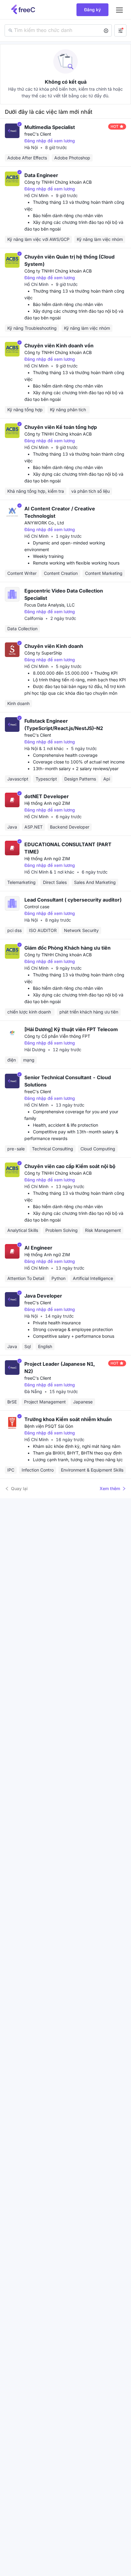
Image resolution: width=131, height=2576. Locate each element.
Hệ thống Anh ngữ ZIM (47, 803)
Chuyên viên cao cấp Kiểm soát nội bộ (70, 1166)
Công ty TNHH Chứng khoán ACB (58, 182)
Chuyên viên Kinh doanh (54, 646)
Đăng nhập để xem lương (50, 141)
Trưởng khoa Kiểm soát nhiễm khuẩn (68, 1419)
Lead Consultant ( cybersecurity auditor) (73, 900)
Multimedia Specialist (50, 127)
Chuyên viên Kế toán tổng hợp (61, 427)
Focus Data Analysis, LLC (50, 605)
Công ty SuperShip (43, 653)
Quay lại (19, 1488)
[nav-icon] (119, 10)
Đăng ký (92, 10)
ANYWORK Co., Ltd (44, 523)
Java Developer (43, 1296)
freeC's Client (38, 134)
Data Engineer (41, 175)
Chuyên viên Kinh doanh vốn (59, 346)
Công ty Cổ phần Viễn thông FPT (57, 1036)
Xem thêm (110, 1488)
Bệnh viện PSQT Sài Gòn (49, 1426)
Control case (37, 907)
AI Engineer (38, 1248)
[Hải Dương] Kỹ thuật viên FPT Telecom (71, 1029)
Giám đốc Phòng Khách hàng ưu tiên (67, 948)
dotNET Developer (47, 796)
